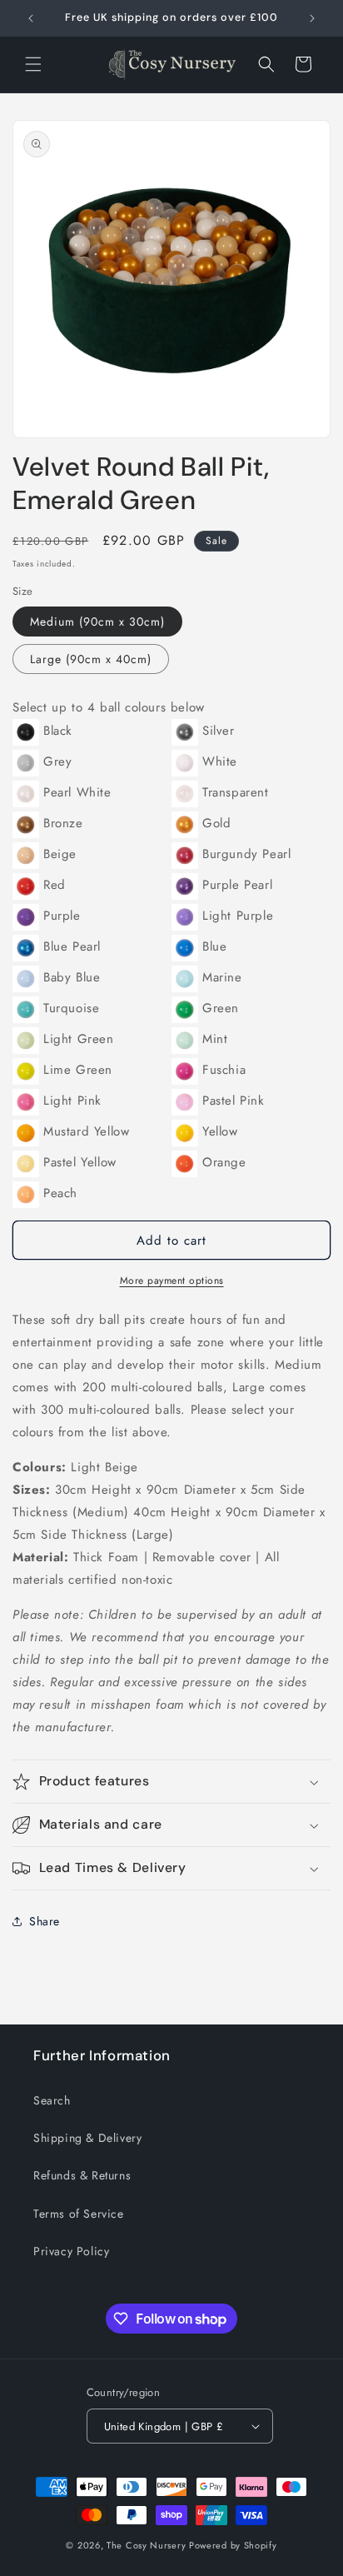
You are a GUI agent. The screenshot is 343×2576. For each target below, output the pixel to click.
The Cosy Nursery (146, 2545)
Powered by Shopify (233, 2545)
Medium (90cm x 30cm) (97, 622)
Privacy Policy (71, 2251)
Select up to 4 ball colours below (109, 707)
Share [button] (45, 1921)
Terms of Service (79, 2214)
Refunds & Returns (82, 2175)
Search (52, 2100)
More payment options (172, 1281)
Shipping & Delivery (87, 2138)
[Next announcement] (312, 18)
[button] (33, 64)
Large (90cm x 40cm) (91, 659)
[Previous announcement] (31, 18)
